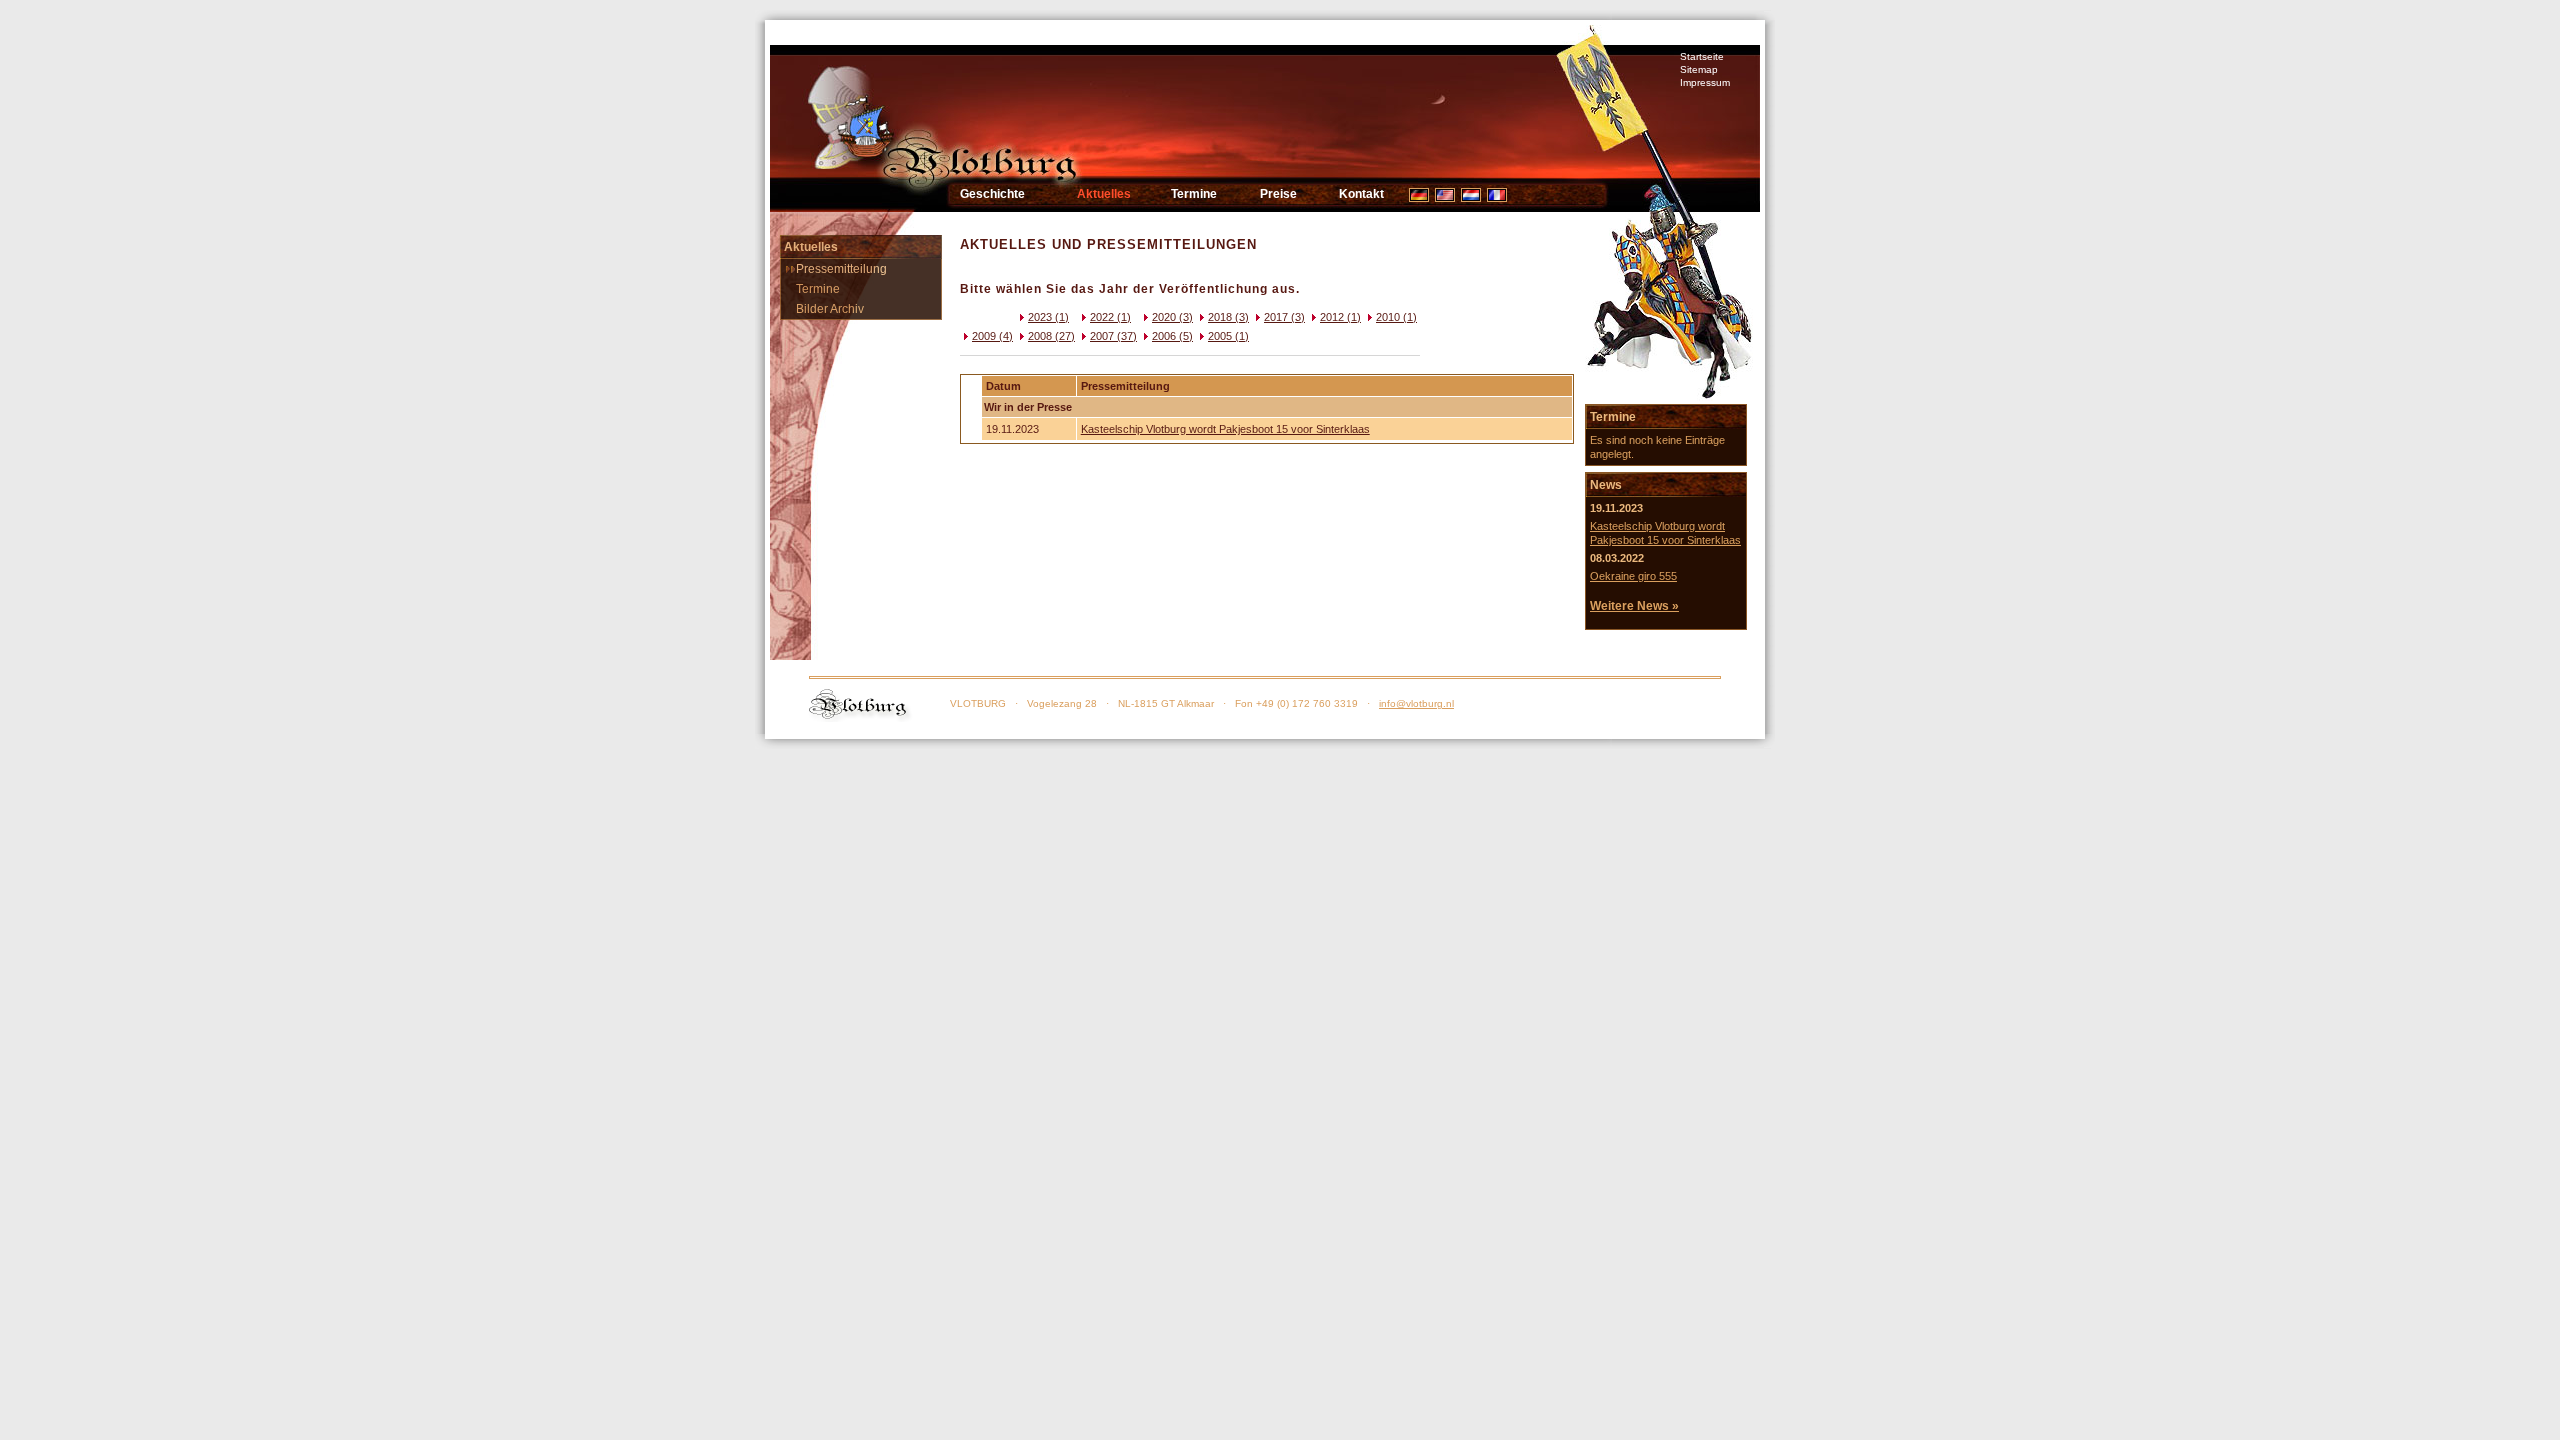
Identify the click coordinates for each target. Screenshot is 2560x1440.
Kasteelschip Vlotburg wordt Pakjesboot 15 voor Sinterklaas (1225, 429)
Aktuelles (1104, 194)
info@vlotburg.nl (1416, 703)
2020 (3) (1172, 317)
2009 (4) (992, 336)
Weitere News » (1634, 606)
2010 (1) (1396, 317)
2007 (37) (1113, 336)
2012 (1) (1340, 317)
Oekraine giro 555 (1633, 576)
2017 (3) (1284, 317)
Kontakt (1361, 194)
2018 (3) (1228, 317)
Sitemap (1699, 69)
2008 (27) (1051, 336)
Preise (1278, 194)
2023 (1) (1048, 317)
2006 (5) (1172, 336)
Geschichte (992, 194)
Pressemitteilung (841, 269)
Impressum (1705, 82)
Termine (1194, 194)
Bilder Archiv (830, 309)
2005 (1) (1228, 336)
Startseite (1702, 56)
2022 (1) (1110, 317)
